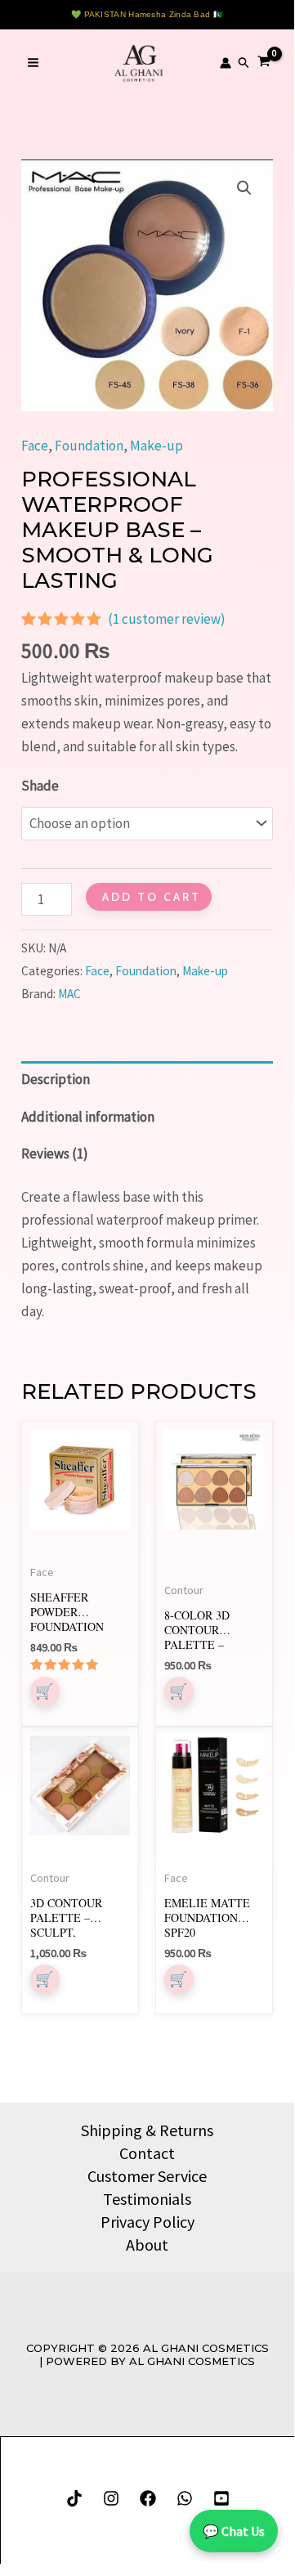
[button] (244, 63)
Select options (45, 1691)
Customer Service (147, 2176)
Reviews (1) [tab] (55, 1154)
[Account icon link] (226, 63)
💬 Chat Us (234, 2531)
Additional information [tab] (88, 1117)
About (147, 2244)
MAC (69, 994)
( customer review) (167, 619)
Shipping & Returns (147, 2130)
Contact (147, 2153)
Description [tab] (56, 1079)
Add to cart (152, 897)
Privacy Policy (147, 2222)
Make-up (156, 446)
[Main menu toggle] (33, 63)
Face (35, 446)
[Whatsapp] (185, 2498)
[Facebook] (148, 2498)
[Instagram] (111, 2498)
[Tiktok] (74, 2498)
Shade (40, 786)
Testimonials (147, 2199)
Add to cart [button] (179, 1691)
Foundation (89, 446)
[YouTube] (221, 2498)
